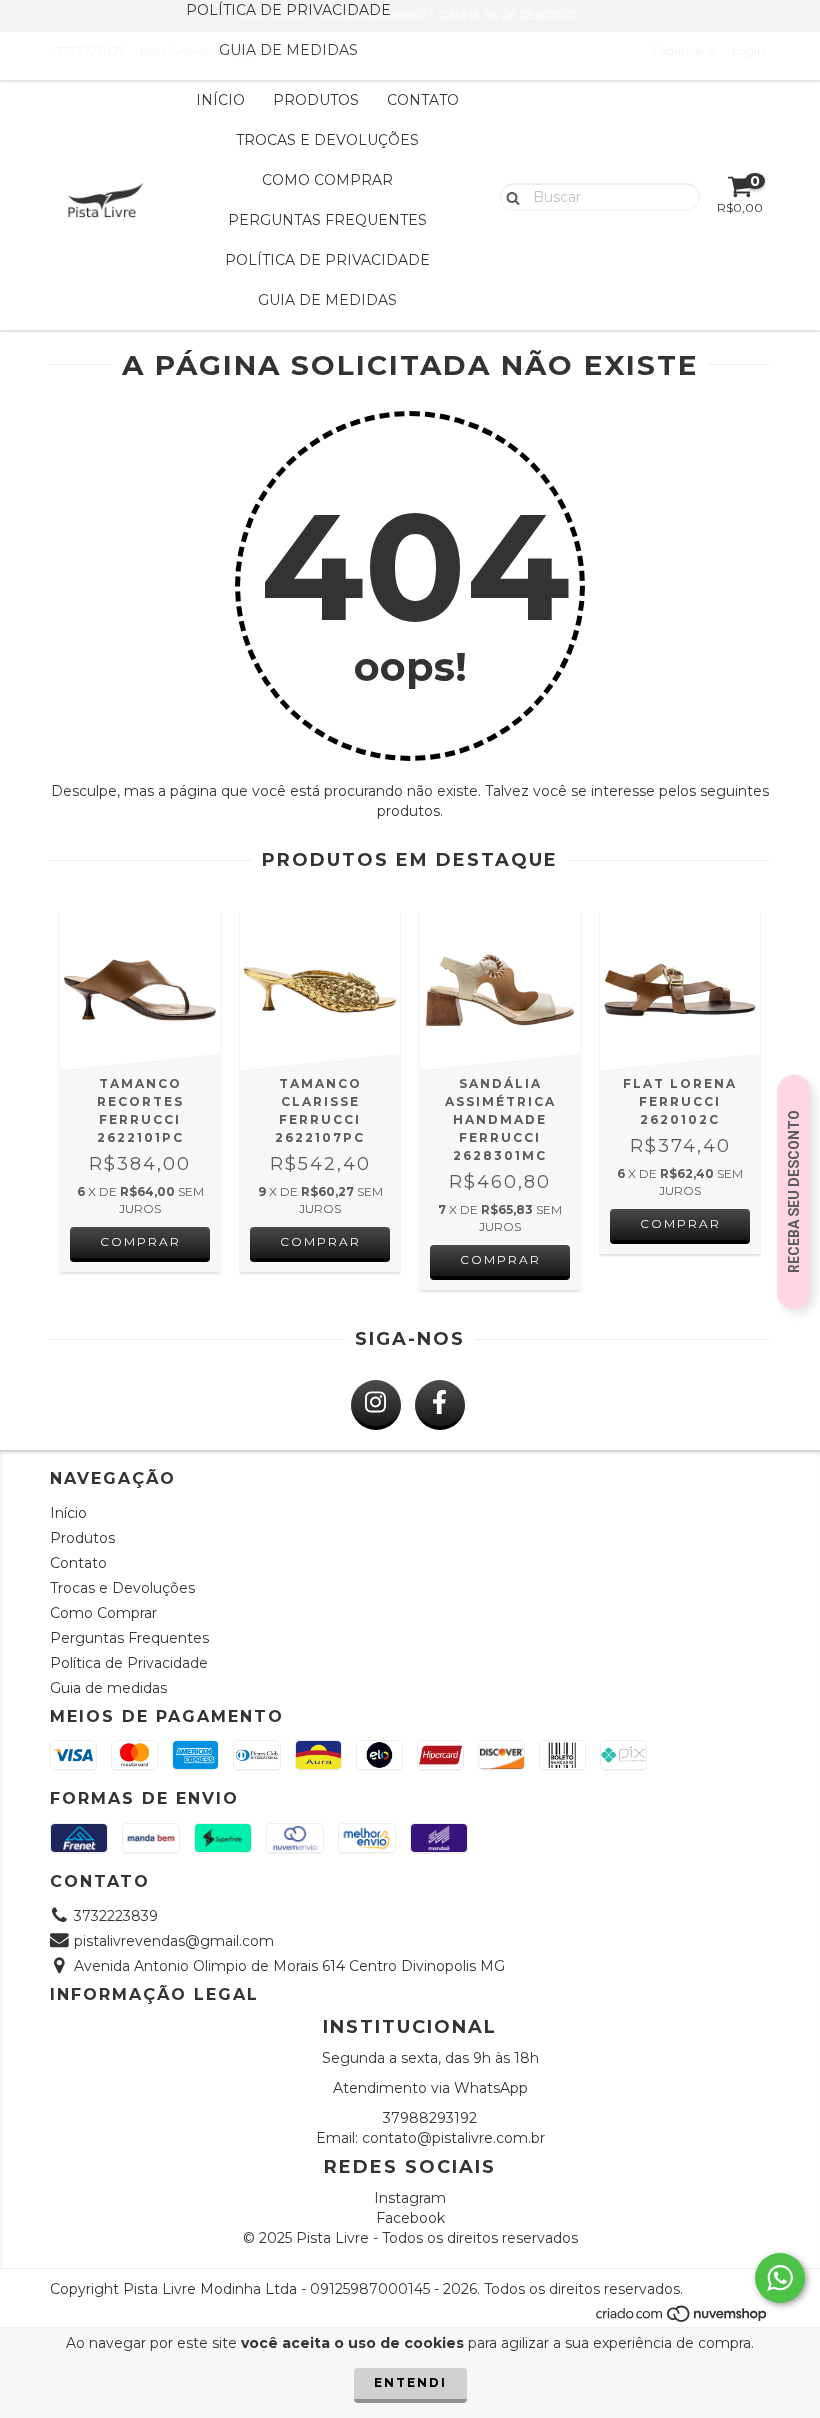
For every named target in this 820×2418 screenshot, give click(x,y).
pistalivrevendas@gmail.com (174, 1941)
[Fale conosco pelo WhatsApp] (780, 2278)
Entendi (410, 2382)
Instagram (410, 2198)
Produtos (316, 100)
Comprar (140, 1241)
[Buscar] (508, 196)
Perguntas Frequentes (327, 220)
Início (220, 100)
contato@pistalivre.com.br (453, 2138)
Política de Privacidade (327, 260)
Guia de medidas (288, 50)
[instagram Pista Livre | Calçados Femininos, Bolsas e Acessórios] (376, 1405)
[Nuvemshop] (682, 2318)
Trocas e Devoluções (327, 140)
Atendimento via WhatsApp (430, 2088)
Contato (423, 100)
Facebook (410, 2218)
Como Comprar (327, 180)
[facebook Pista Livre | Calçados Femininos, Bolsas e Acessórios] (440, 1405)
